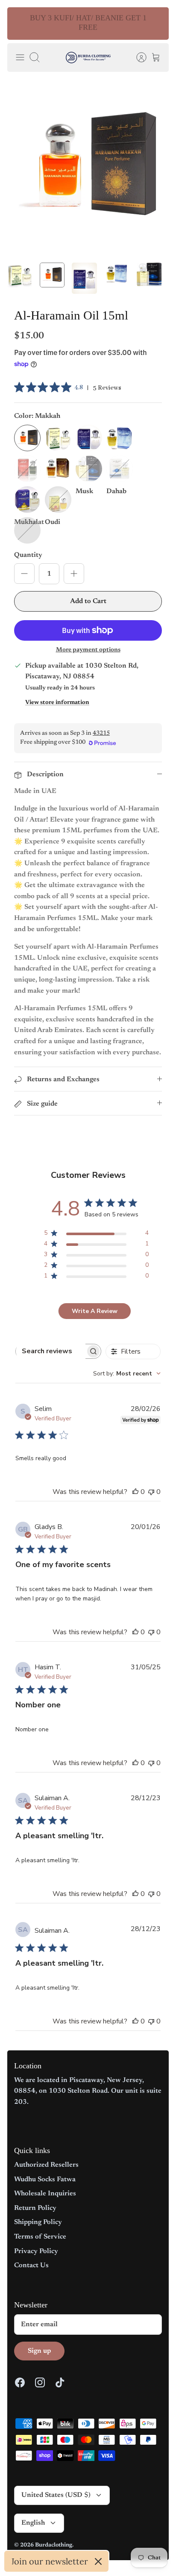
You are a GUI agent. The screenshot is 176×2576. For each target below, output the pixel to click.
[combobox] (127, 1374)
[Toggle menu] (20, 57)
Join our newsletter (50, 2561)
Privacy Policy (36, 2251)
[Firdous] (27, 469)
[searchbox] (51, 1351)
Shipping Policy (38, 2222)
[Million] (89, 438)
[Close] (98, 2561)
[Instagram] (40, 2382)
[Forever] (58, 500)
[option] (88, 167)
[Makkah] (27, 438)
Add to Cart (88, 601)
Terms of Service (40, 2237)
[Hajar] (120, 438)
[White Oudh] (120, 469)
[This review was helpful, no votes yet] (135, 1492)
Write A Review (95, 1311)
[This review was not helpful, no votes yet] (151, 1492)
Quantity (28, 555)
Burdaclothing (54, 2545)
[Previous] (19, 24)
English (33, 2523)
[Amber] (58, 469)
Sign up (39, 2351)
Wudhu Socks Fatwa (45, 2180)
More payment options (88, 650)
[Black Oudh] (89, 469)
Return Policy (35, 2208)
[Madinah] (58, 438)
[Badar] (27, 500)
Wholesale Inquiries (45, 2194)
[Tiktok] (60, 2382)
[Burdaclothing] (88, 58)
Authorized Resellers (46, 2165)
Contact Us (31, 2265)
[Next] (157, 24)
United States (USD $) (56, 2495)
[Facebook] (20, 2382)
